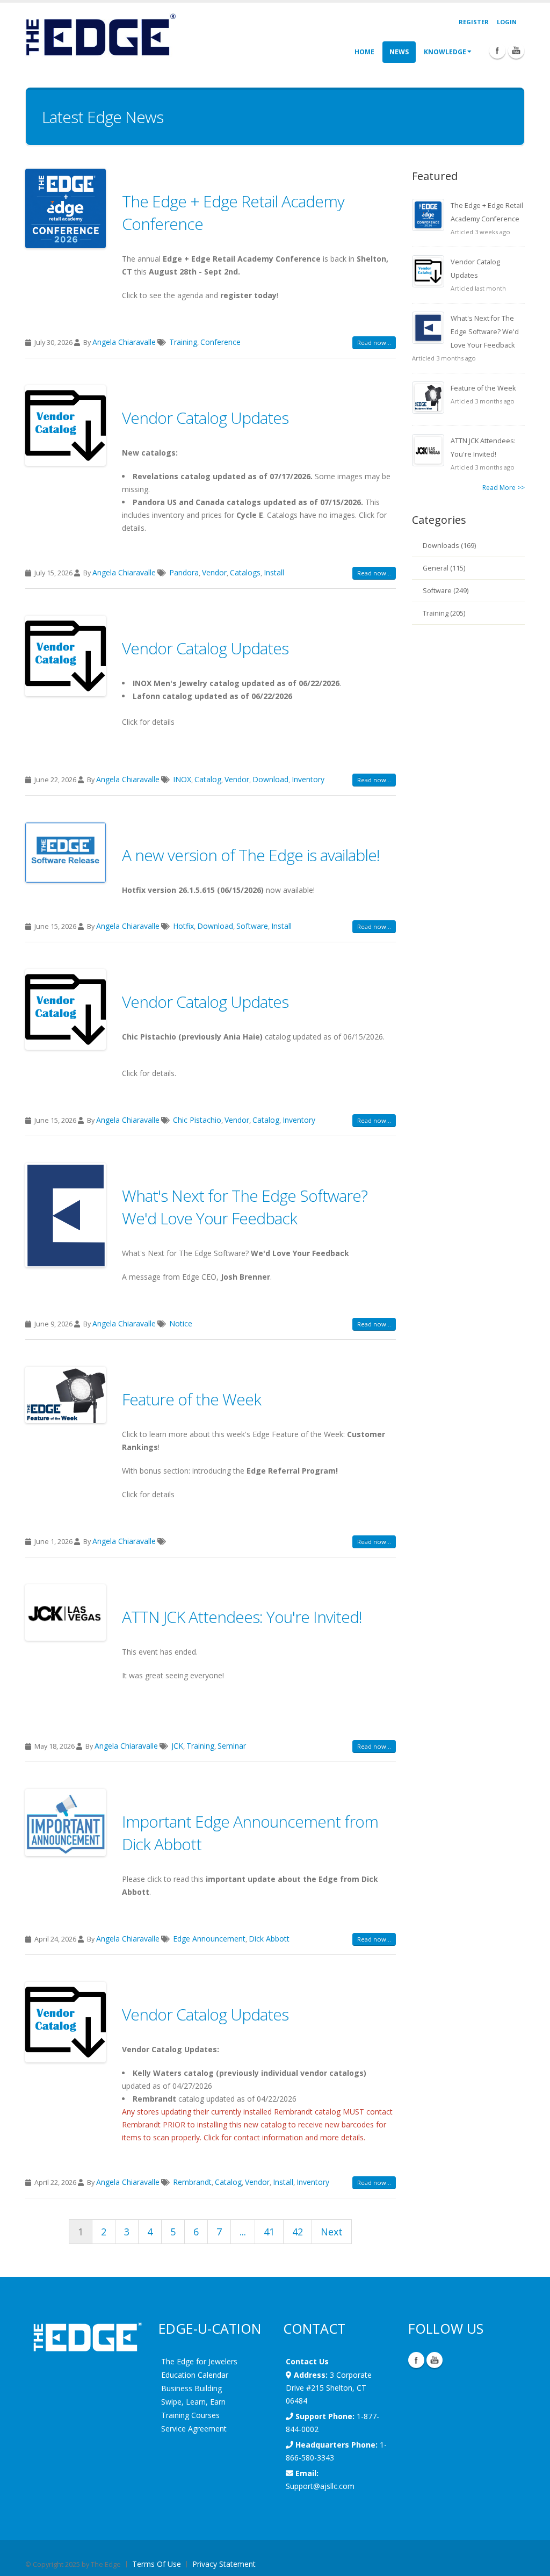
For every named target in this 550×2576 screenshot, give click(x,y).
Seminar (232, 1746)
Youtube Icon (516, 50)
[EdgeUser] (100, 36)
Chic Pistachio (197, 1120)
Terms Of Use (157, 2564)
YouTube (435, 2360)
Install (274, 572)
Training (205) (444, 613)
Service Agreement (194, 2429)
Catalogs (245, 572)
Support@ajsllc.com (320, 2486)
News (399, 52)
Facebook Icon (497, 50)
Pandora (184, 572)
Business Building (191, 2388)
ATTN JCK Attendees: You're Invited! (242, 1617)
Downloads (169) (449, 546)
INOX (182, 779)
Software (252, 926)
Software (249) (446, 591)
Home (364, 52)
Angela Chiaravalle (124, 342)
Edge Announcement (209, 1939)
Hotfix (183, 926)
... (243, 2232)
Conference (220, 342)
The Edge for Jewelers (199, 2361)
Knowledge (445, 52)
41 (269, 2232)
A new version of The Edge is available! (251, 855)
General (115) (444, 568)
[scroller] (531, 2563)
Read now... (374, 342)
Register (474, 22)
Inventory (308, 779)
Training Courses (190, 2415)
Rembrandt (192, 2182)
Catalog (208, 779)
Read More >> (504, 488)
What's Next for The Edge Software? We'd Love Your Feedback (245, 1207)
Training (183, 342)
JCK (177, 1746)
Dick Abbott (269, 1939)
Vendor (214, 572)
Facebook (416, 2360)
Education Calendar (195, 2375)
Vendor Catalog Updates (205, 418)
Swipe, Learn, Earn (193, 2402)
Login (507, 22)
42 (298, 2232)
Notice (181, 1323)
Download (270, 779)
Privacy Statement (224, 2564)
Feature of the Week (191, 1399)
